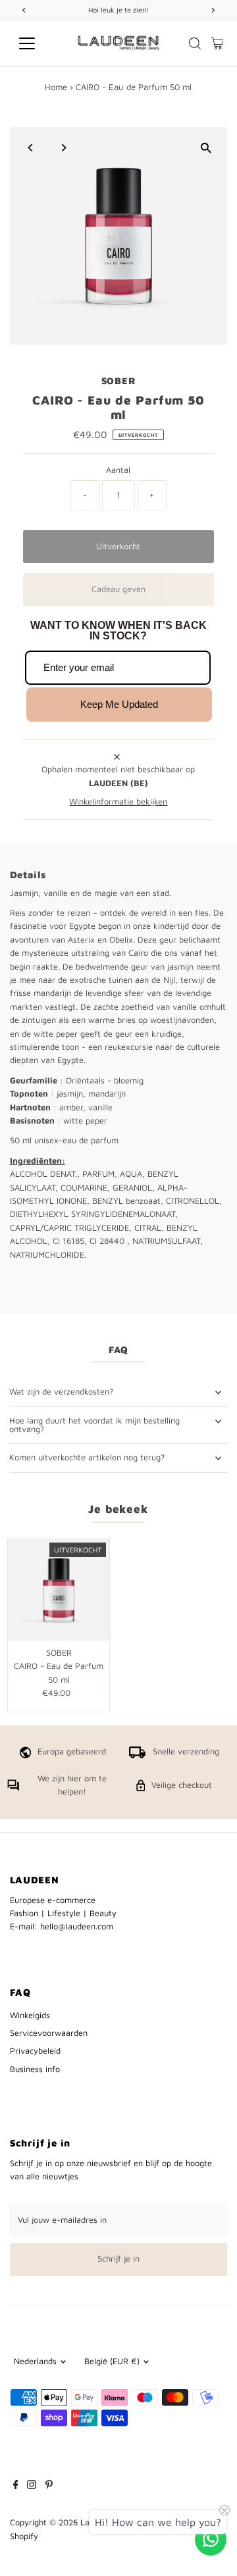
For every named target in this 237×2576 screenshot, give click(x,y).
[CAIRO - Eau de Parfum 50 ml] (59, 1590)
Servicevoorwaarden (49, 2033)
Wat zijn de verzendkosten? (61, 1392)
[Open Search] (195, 43)
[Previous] (31, 148)
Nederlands (35, 2361)
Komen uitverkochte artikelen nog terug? (87, 1457)
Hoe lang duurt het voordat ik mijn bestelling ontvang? (94, 1425)
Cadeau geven (118, 589)
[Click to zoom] (206, 148)
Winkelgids (30, 2015)
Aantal (118, 470)
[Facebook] (16, 2487)
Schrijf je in (118, 2259)
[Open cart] (218, 43)
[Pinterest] (49, 2487)
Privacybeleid (35, 2051)
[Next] (64, 148)
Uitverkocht (118, 546)
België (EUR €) (112, 2361)
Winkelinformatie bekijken (118, 802)
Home (56, 87)
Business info (35, 2069)
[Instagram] (32, 2487)
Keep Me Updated (119, 704)
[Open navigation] (35, 43)
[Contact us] (211, 2539)
